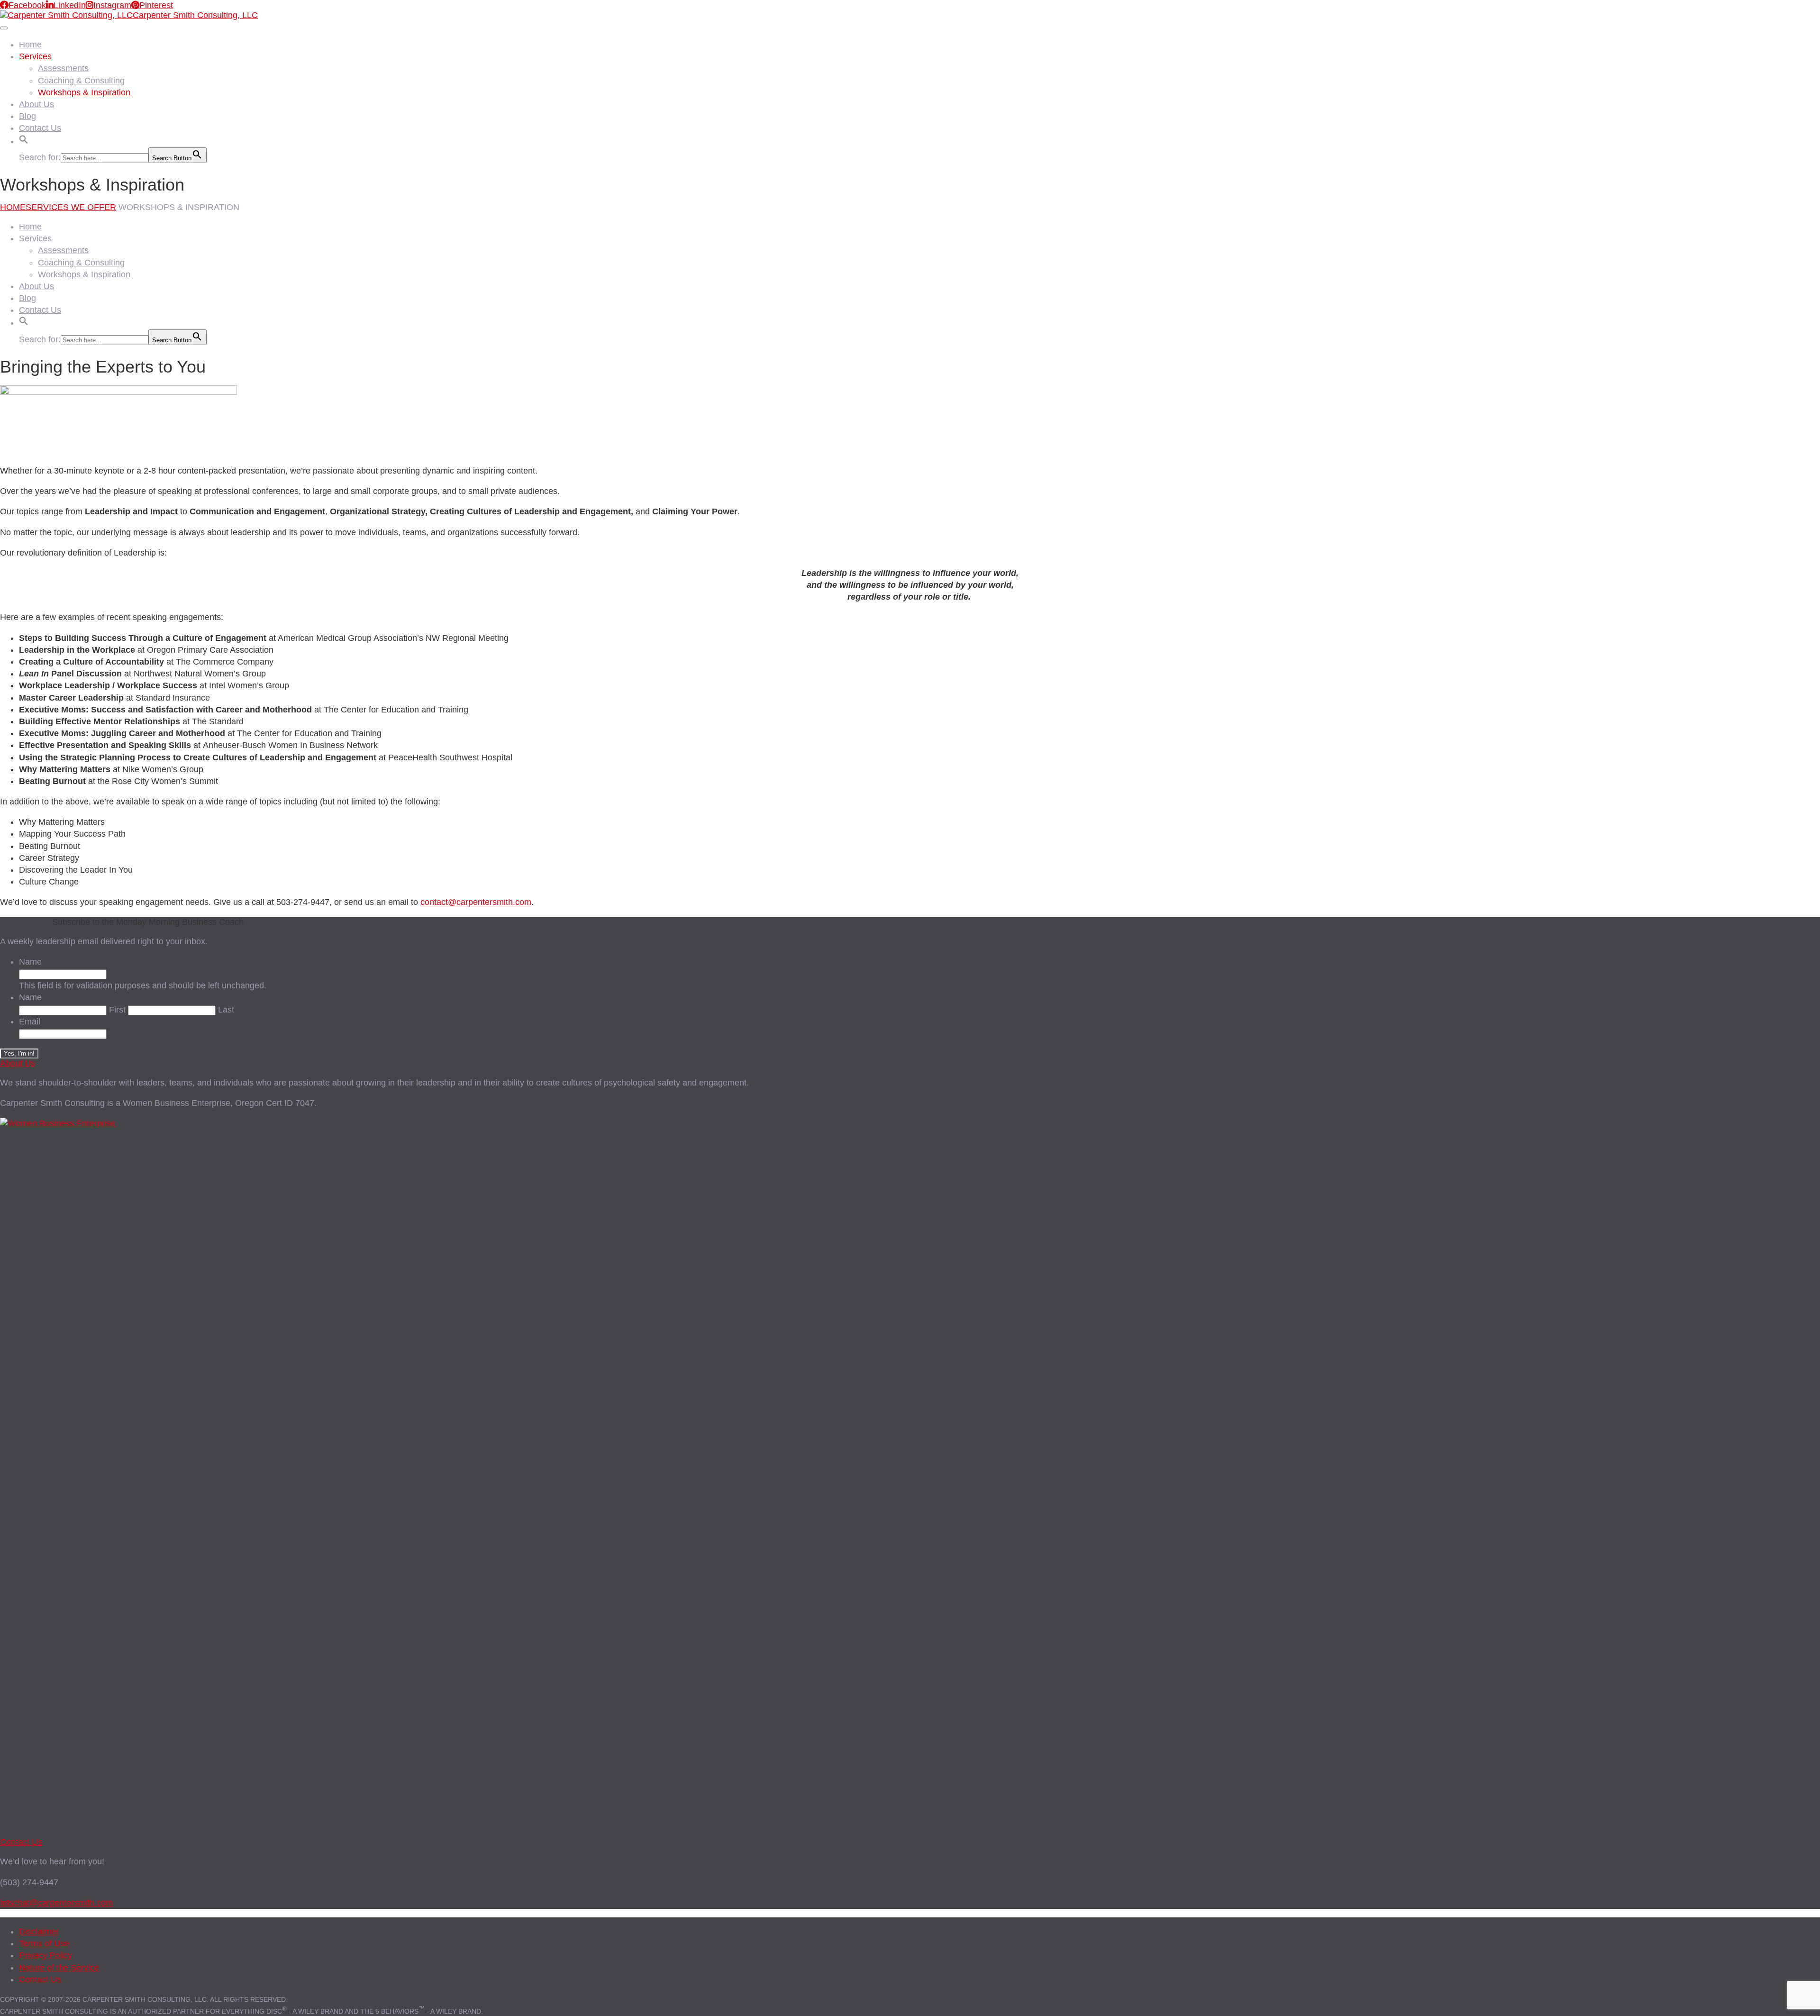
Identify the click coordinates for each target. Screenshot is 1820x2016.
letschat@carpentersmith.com (56, 1903)
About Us (36, 104)
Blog (27, 116)
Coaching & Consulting (81, 81)
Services (35, 56)
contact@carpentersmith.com (476, 902)
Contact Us (40, 128)
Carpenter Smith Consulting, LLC (195, 15)
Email (30, 1022)
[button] (24, 138)
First (117, 1010)
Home (30, 45)
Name (30, 962)
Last (226, 1010)
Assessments (63, 68)
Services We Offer (71, 207)
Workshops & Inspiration (84, 92)
